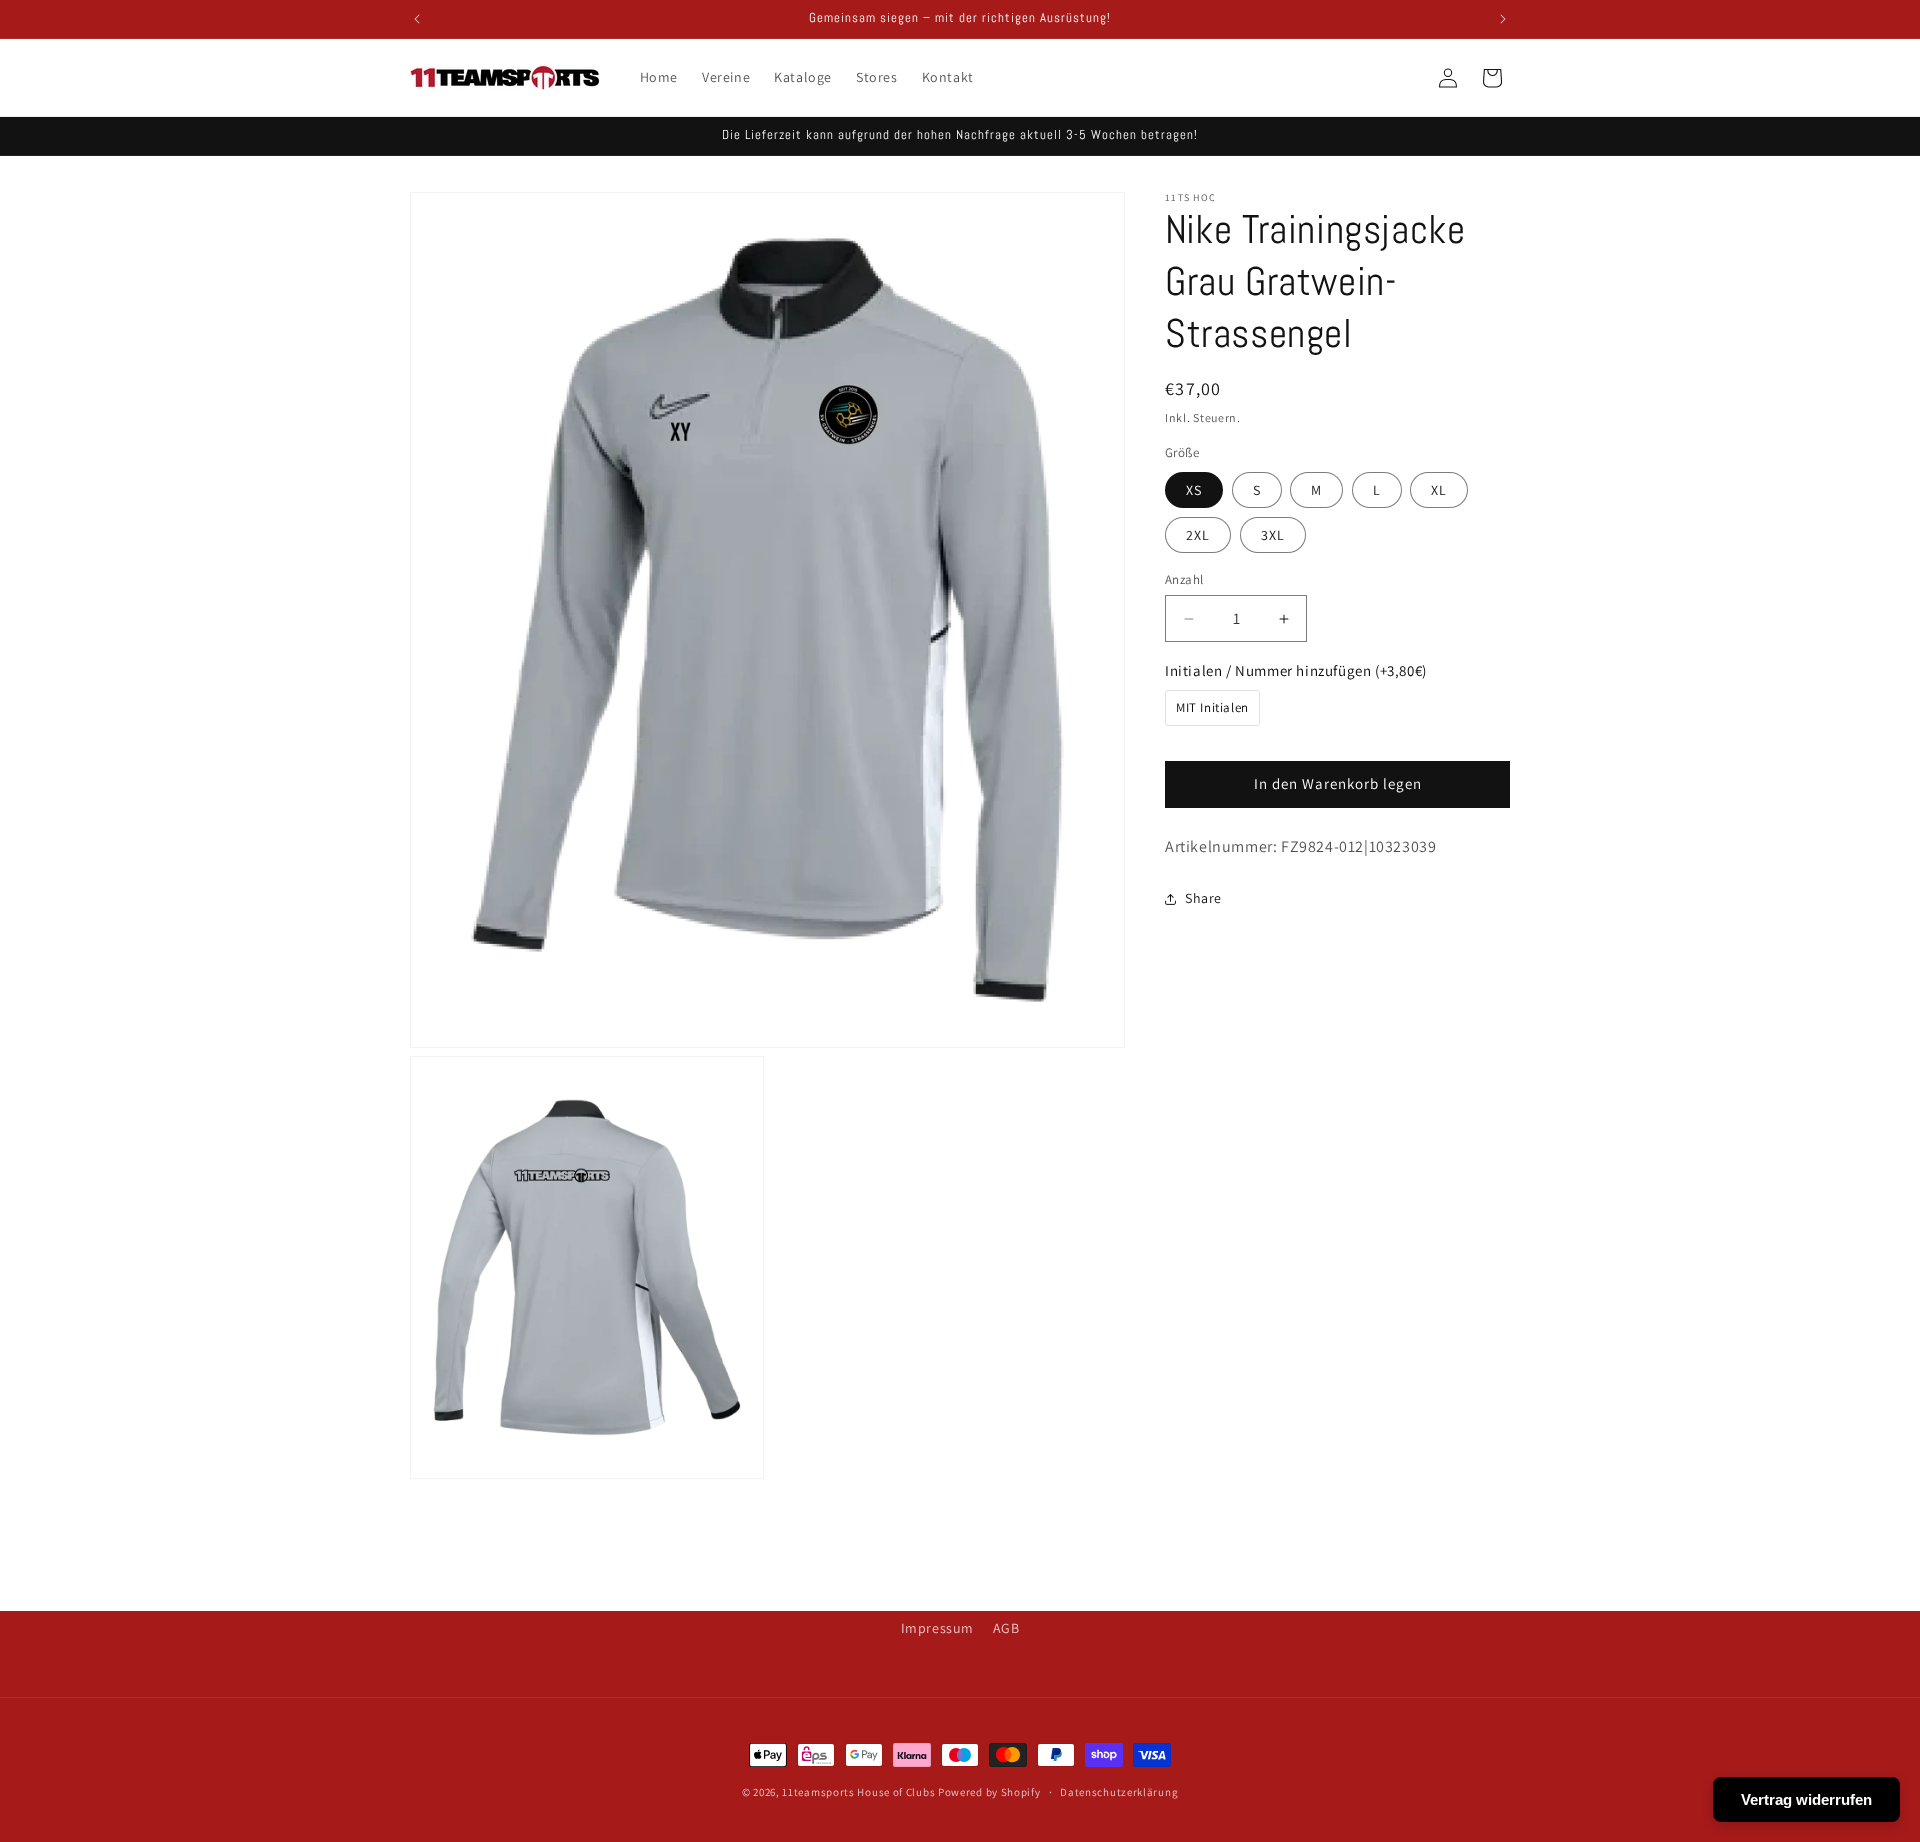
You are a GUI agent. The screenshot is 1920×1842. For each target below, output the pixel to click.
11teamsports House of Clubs (858, 1792)
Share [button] (1203, 898)
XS (1194, 490)
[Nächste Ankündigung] (1503, 19)
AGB (1006, 1628)
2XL (1198, 535)
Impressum (937, 1628)
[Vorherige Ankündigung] (417, 19)
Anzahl (1184, 579)
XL (1439, 490)
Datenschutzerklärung (1119, 1792)
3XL (1273, 535)
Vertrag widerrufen (1806, 1799)
